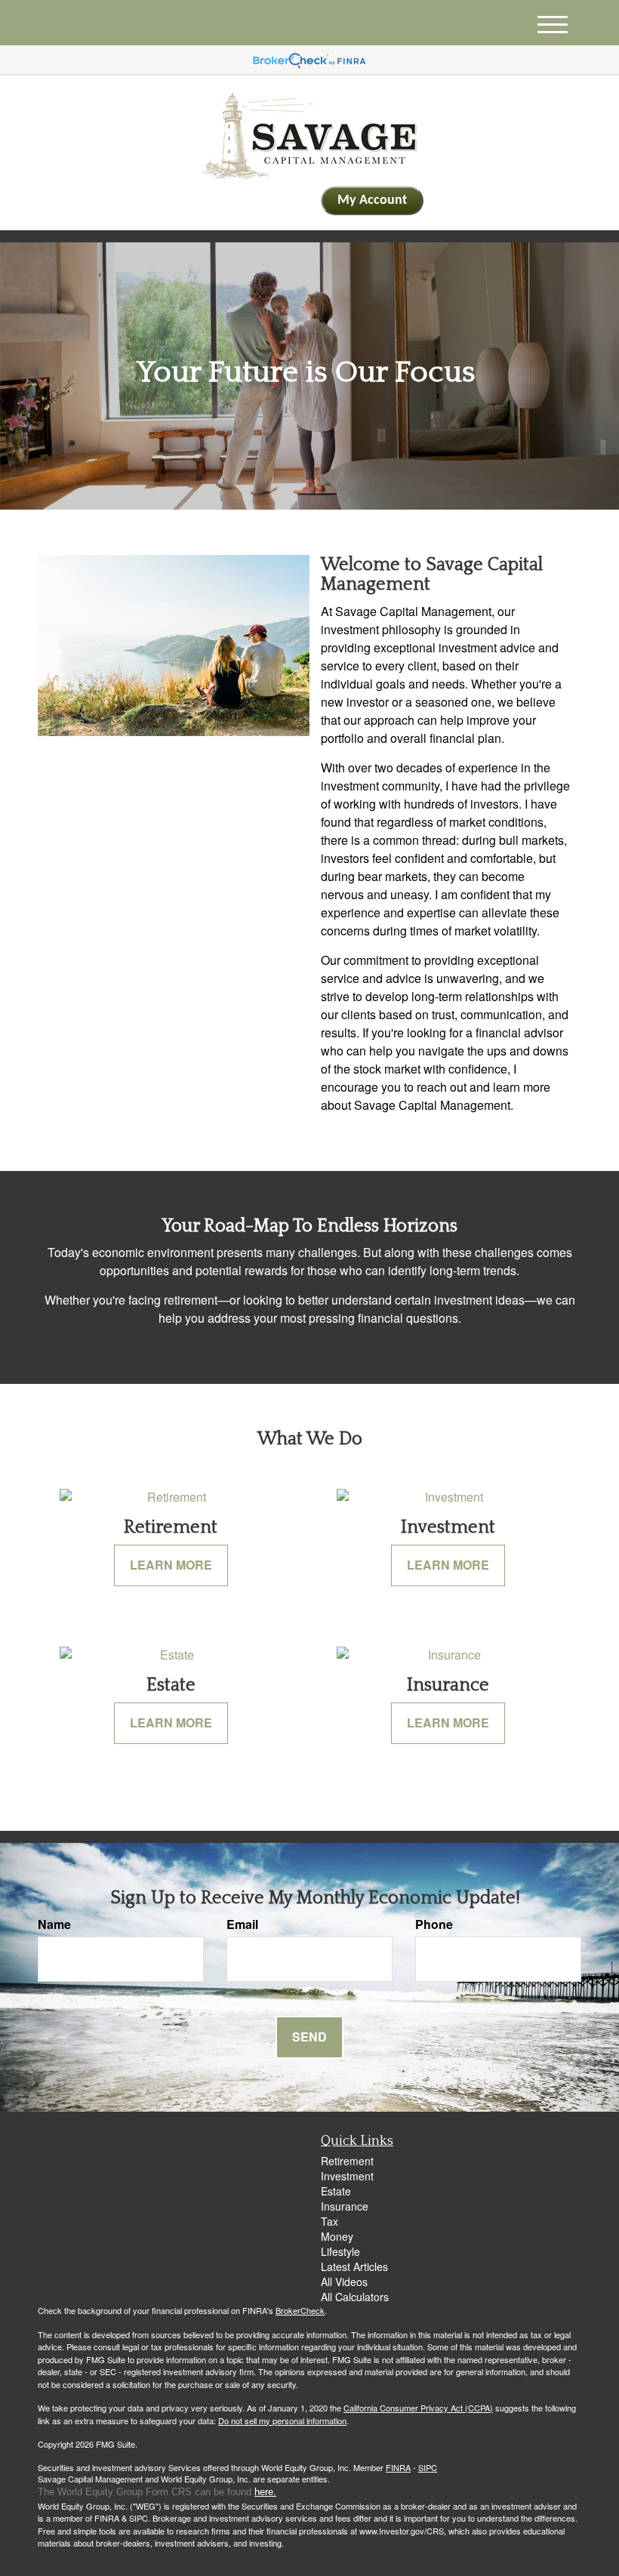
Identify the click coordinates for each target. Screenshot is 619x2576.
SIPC (428, 2467)
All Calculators (355, 2297)
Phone (434, 1924)
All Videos (344, 2282)
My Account (372, 200)
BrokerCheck (300, 2310)
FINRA (398, 2467)
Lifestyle (340, 2251)
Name (54, 1924)
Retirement (347, 2161)
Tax (330, 2221)
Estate (336, 2191)
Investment (347, 2176)
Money (337, 2236)
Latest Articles (354, 2266)
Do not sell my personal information (282, 2420)
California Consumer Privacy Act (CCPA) (418, 2408)
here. (265, 2492)
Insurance (345, 2206)
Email (242, 1924)
